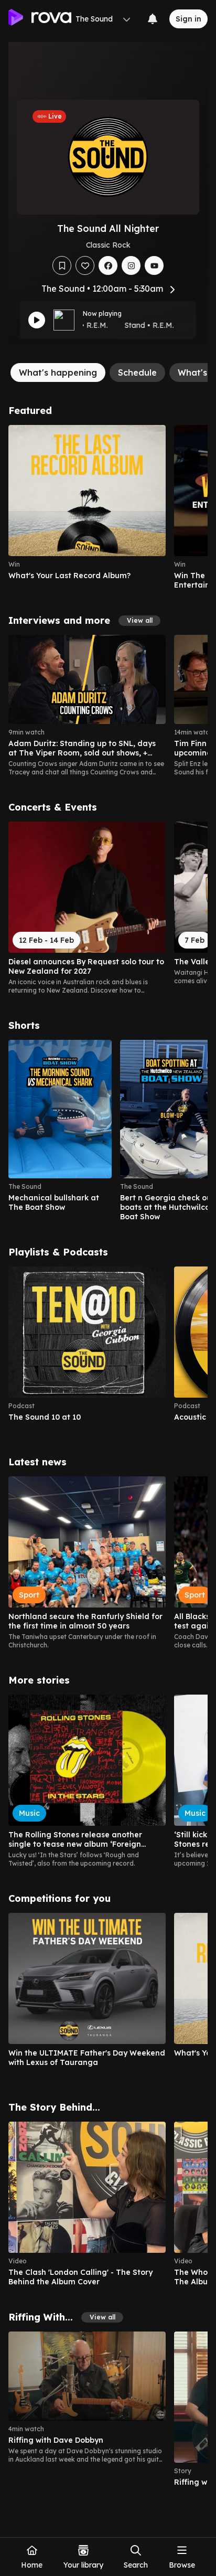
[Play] (37, 320)
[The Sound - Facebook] (108, 265)
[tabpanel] (108, 1451)
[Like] (85, 265)
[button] (139, 621)
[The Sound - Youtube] (154, 265)
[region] (108, 507)
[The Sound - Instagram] (131, 265)
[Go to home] (40, 19)
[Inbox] (153, 19)
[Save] (62, 265)
